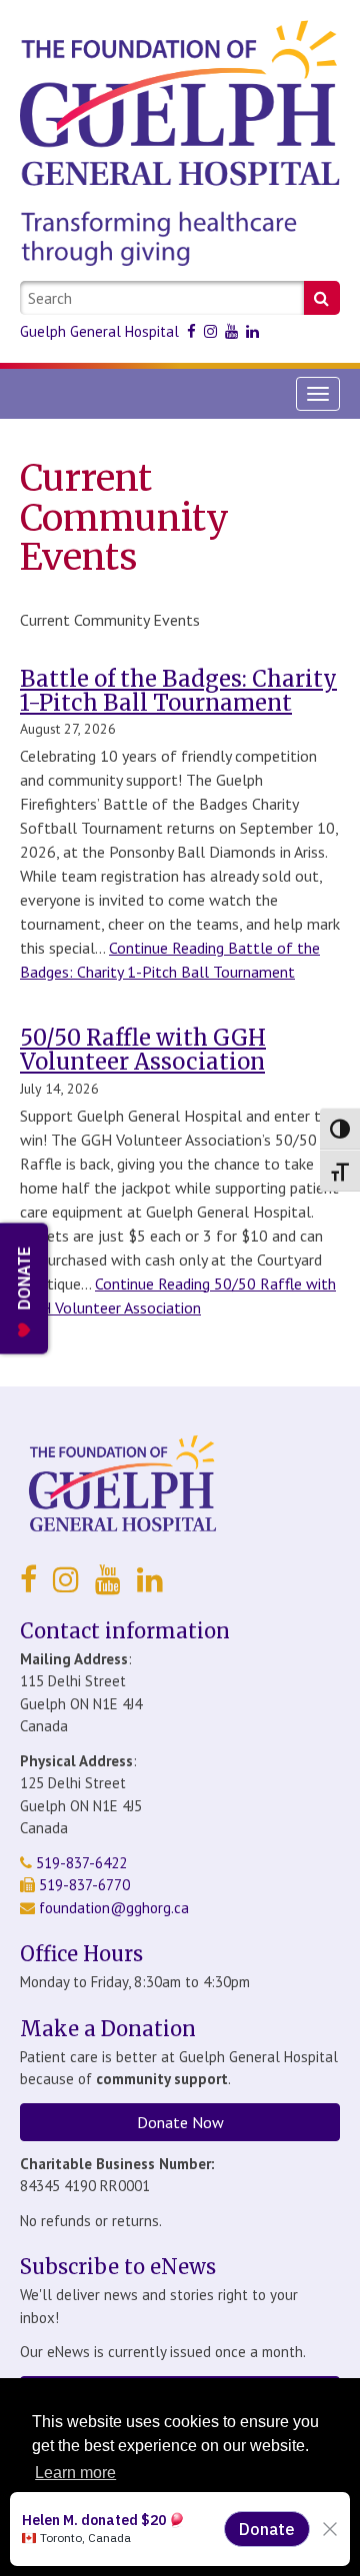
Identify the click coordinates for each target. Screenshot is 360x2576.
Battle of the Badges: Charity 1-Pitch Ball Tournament (178, 691)
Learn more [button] (75, 2473)
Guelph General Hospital (99, 331)
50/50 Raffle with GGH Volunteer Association (143, 1050)
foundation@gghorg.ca (114, 1908)
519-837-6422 (79, 1863)
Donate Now (180, 2122)
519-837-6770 (82, 1885)
